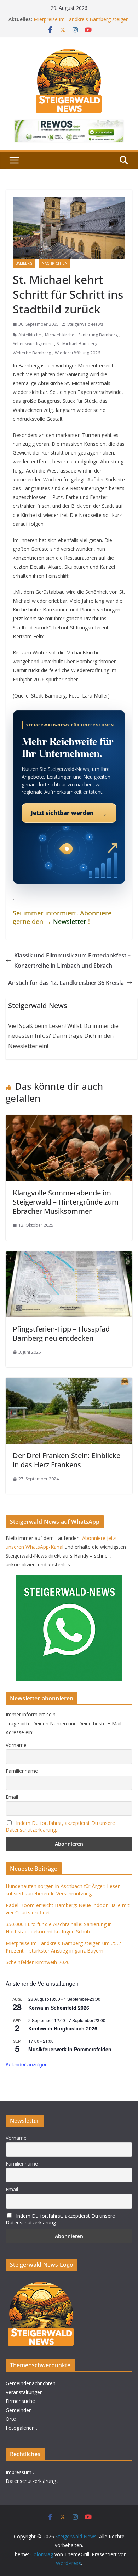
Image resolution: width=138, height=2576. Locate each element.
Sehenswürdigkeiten (33, 344)
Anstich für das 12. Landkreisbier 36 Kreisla (66, 983)
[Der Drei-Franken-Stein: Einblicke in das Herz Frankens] (69, 1383)
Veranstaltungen (24, 2392)
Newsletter (70, 921)
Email (12, 1797)
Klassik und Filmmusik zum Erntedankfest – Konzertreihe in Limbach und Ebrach (72, 960)
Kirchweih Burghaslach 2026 (63, 2028)
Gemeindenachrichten (31, 2383)
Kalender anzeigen (27, 2064)
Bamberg (24, 263)
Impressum (19, 2472)
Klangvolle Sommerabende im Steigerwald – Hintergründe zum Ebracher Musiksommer (66, 1202)
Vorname (16, 1745)
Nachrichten (55, 263)
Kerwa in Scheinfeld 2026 (59, 2008)
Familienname (22, 1771)
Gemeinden (19, 2410)
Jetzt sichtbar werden (69, 813)
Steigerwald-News (85, 324)
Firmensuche (20, 2401)
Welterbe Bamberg (32, 353)
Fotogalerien (20, 2428)
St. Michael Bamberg (77, 344)
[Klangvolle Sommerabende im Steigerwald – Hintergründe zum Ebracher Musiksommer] (69, 1120)
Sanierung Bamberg (98, 335)
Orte (11, 2419)
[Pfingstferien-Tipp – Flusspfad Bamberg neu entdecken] (69, 1256)
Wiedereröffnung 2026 (77, 353)
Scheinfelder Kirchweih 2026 (38, 1962)
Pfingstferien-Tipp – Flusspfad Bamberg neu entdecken (61, 1333)
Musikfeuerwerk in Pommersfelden (70, 2049)
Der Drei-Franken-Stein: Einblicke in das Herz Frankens (67, 1460)
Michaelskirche (60, 335)
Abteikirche (30, 335)
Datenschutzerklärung (31, 2481)
